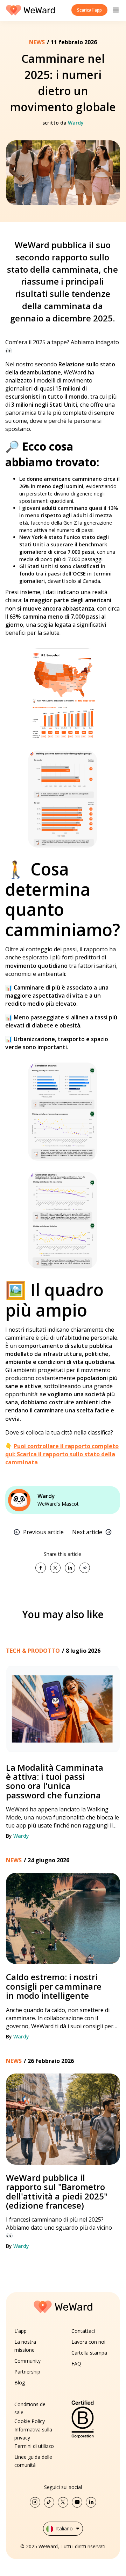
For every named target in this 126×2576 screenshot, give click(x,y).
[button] (116, 10)
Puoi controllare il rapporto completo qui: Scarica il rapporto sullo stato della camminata (62, 1454)
